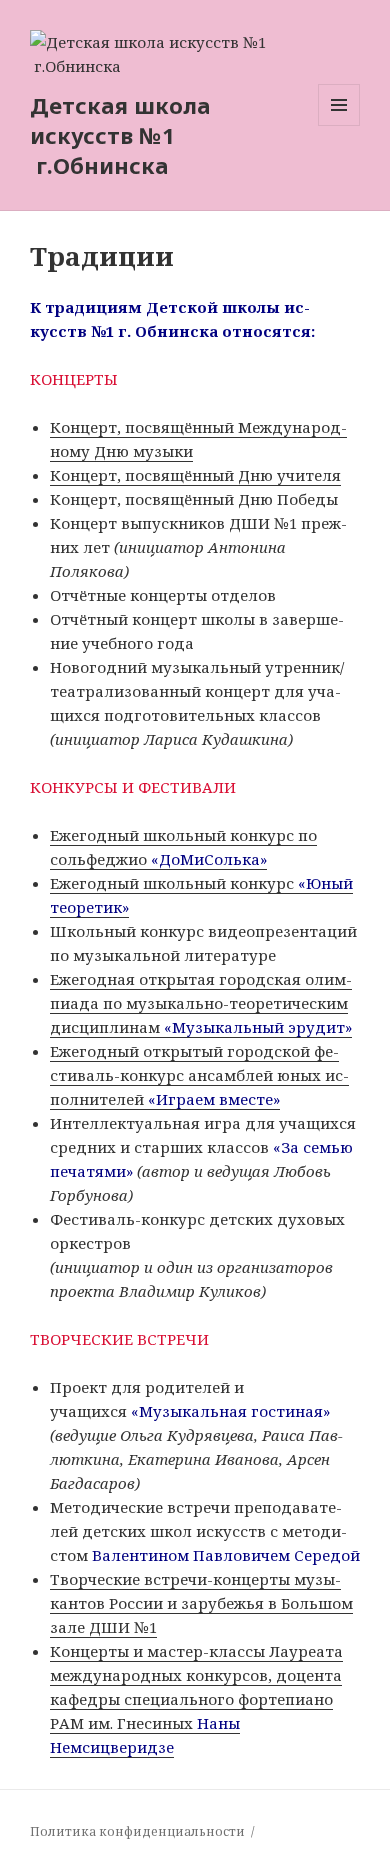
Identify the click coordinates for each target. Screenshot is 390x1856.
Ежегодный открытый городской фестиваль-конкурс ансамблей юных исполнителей (199, 1075)
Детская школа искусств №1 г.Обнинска (120, 135)
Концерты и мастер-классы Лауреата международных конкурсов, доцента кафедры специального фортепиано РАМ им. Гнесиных (196, 1699)
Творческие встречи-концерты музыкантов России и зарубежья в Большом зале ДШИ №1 (201, 1603)
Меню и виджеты (339, 125)
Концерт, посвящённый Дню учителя (195, 475)
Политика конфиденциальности (137, 1831)
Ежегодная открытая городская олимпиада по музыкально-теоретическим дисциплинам (201, 1003)
